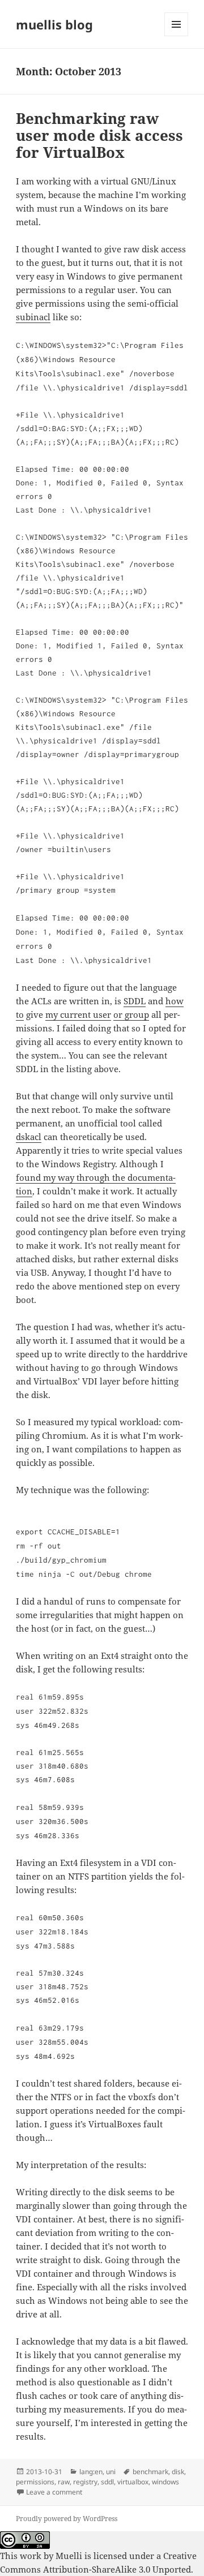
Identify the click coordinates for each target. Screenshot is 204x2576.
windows (165, 2482)
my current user (78, 1014)
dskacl (29, 1137)
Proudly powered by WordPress (67, 2519)
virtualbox (133, 2482)
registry (85, 2482)
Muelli (69, 2556)
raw (64, 2482)
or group (131, 1014)
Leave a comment (54, 2492)
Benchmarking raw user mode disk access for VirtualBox (99, 135)
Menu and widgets (177, 36)
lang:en (91, 2472)
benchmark (150, 2472)
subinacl (33, 317)
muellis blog (54, 24)
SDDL (135, 1001)
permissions (35, 2482)
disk (178, 2472)
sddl (107, 2482)
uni (111, 2472)
